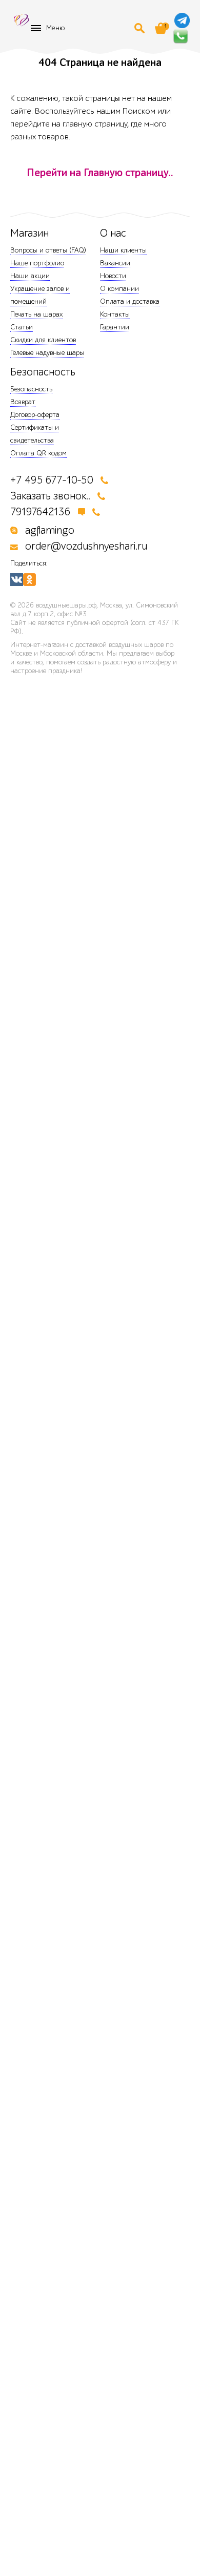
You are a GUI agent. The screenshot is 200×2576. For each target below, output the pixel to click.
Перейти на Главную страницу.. (100, 173)
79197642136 (41, 512)
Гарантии (115, 327)
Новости (113, 276)
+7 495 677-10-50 (52, 480)
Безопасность (31, 389)
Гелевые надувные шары (47, 353)
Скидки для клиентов (43, 340)
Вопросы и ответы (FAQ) (48, 250)
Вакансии (115, 263)
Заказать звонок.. (50, 496)
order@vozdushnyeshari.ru (86, 546)
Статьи (22, 327)
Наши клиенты (123, 250)
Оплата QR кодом (38, 453)
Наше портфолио (37, 263)
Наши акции (30, 276)
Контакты (115, 314)
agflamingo (50, 530)
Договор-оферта (35, 415)
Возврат (23, 402)
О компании (119, 289)
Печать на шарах (36, 314)
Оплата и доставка (130, 301)
